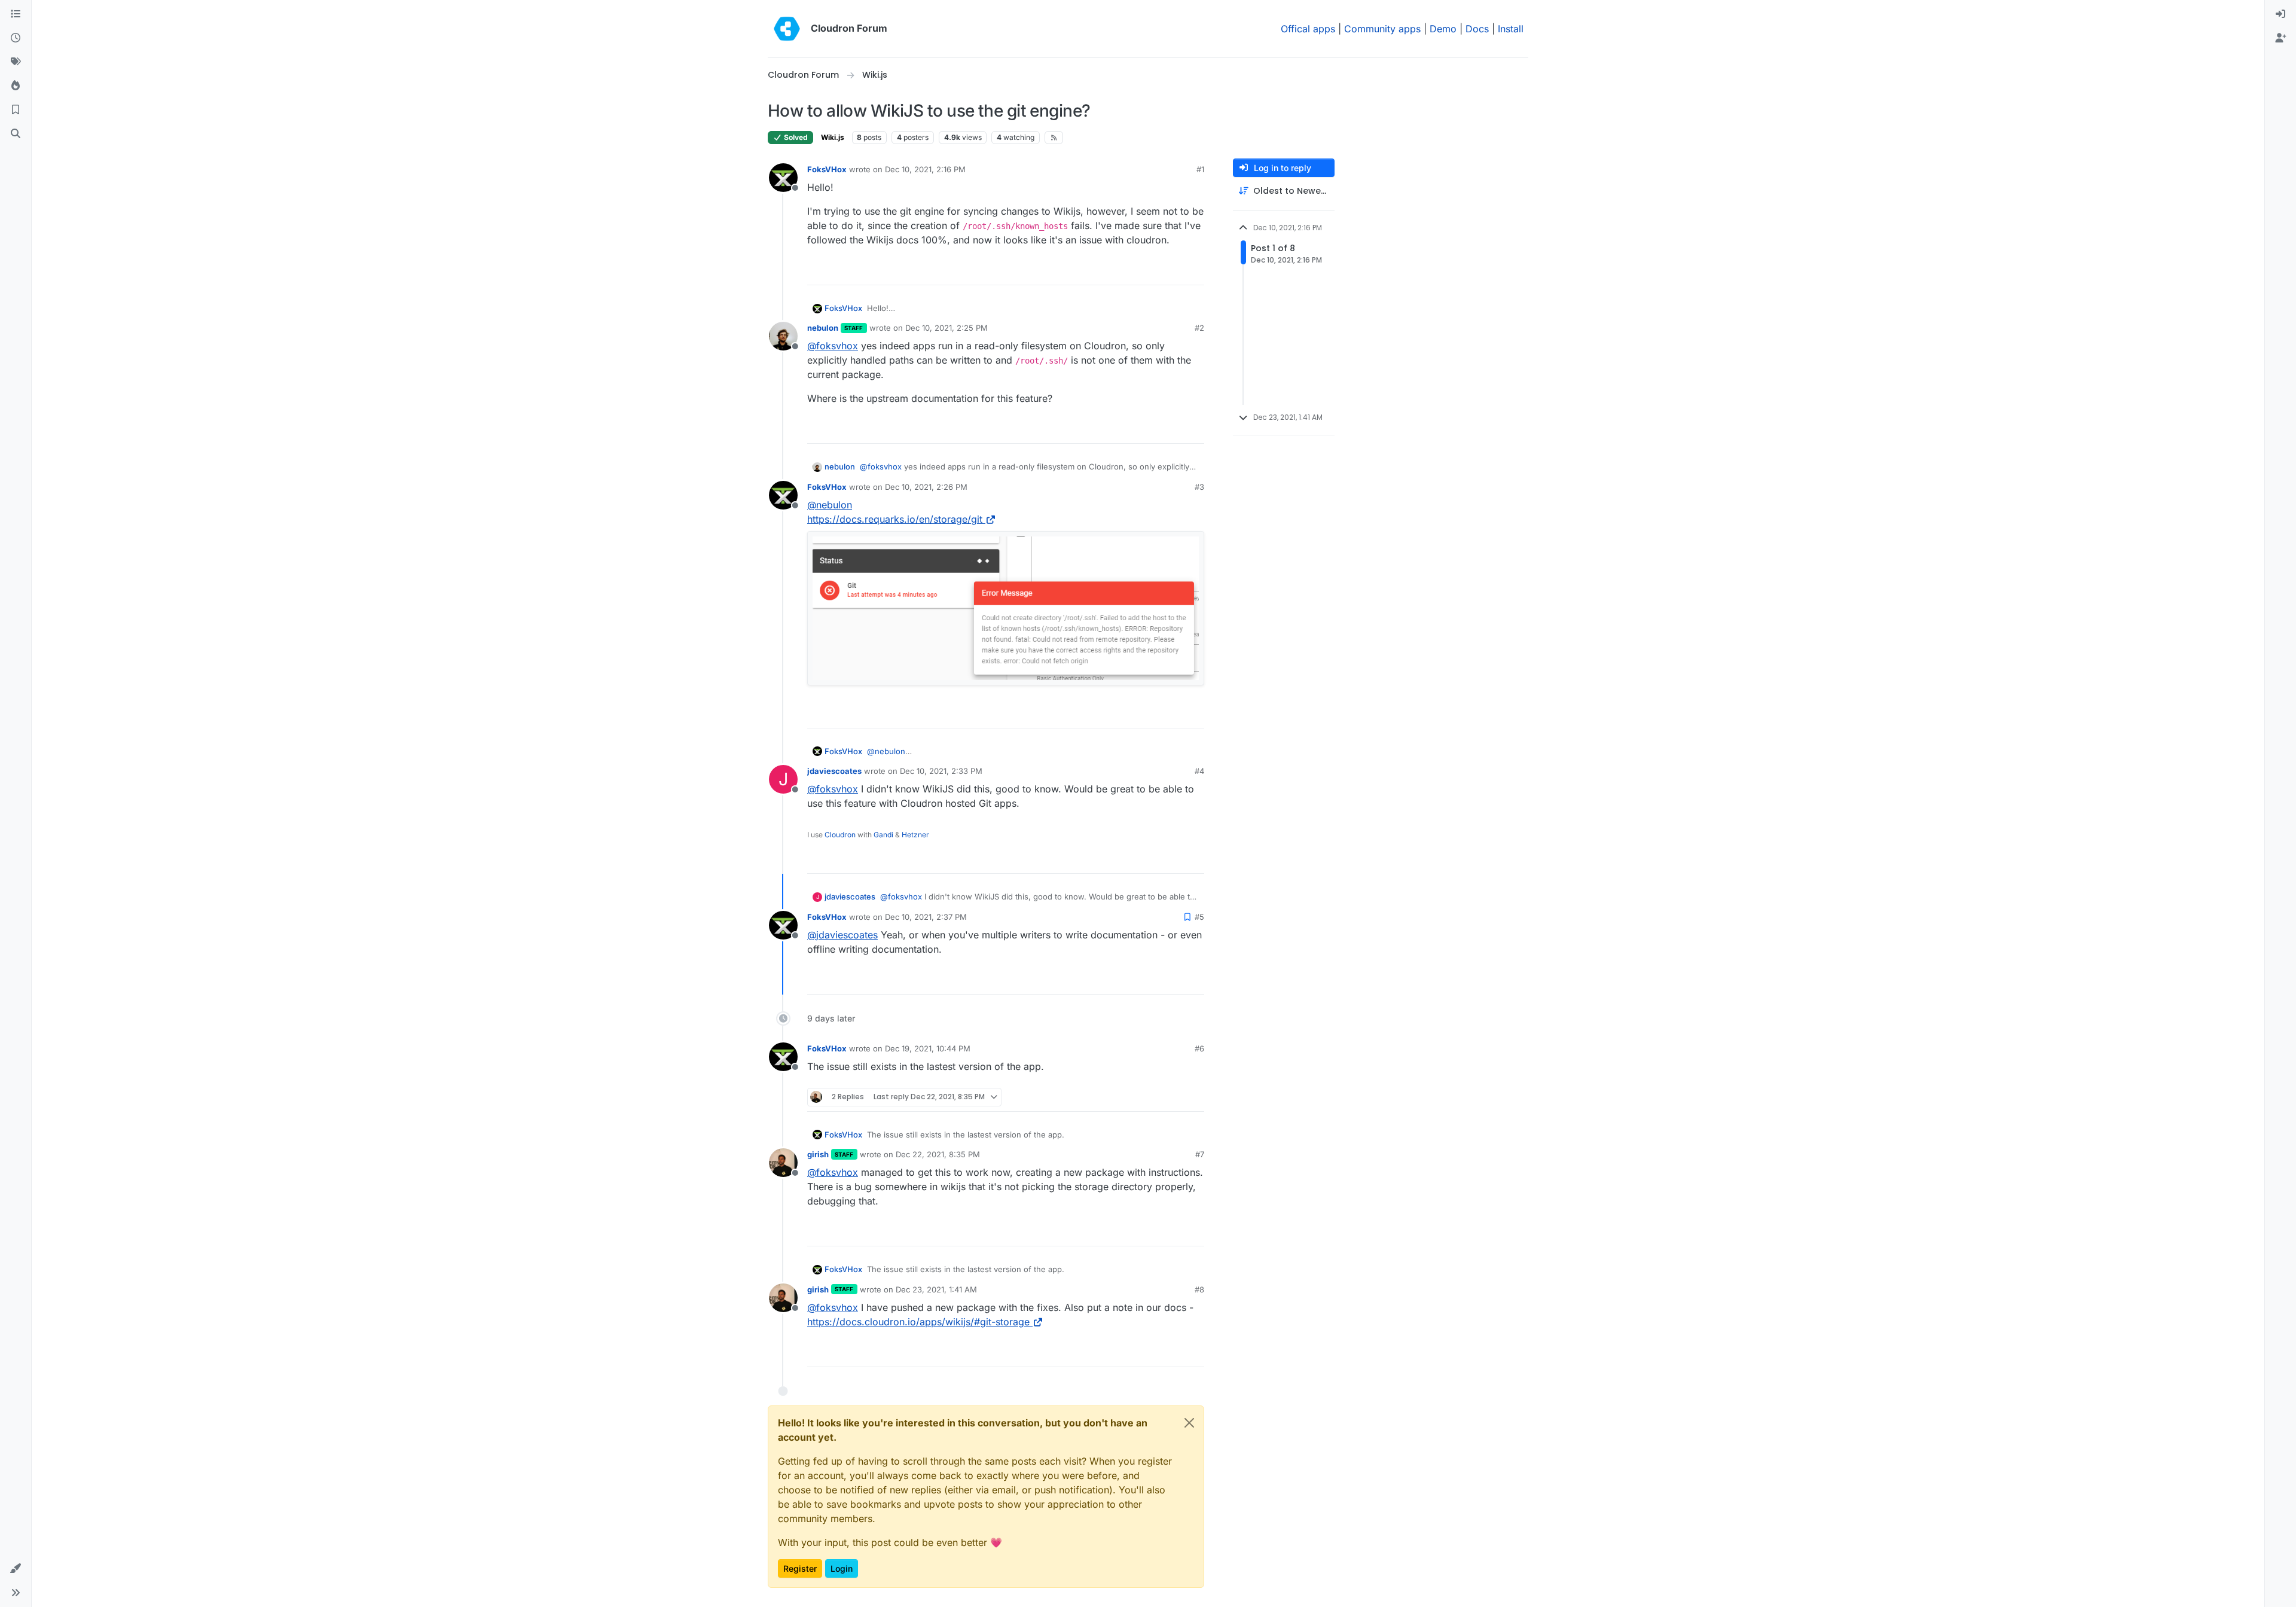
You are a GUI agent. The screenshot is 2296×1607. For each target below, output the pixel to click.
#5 (1199, 917)
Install (1511, 29)
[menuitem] (2280, 14)
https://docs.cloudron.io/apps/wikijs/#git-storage (918, 1322)
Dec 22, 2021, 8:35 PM (938, 1154)
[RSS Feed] (1054, 138)
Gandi (883, 835)
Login (842, 1568)
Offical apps (1308, 29)
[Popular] (16, 86)
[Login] (2280, 14)
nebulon (823, 328)
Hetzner (915, 835)
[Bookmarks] (16, 110)
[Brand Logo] (787, 29)
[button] (16, 1569)
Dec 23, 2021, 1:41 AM (936, 1289)
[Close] (1189, 1423)
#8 (1199, 1289)
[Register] (2280, 38)
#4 (1199, 771)
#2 (1199, 328)
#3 (1199, 487)
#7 (1200, 1154)
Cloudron (840, 835)
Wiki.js (833, 137)
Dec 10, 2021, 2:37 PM (926, 917)
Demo (1443, 29)
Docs (1477, 29)
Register (800, 1568)
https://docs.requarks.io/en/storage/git (895, 519)
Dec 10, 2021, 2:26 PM (926, 487)
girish (818, 1154)
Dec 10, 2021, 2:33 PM (941, 771)
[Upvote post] (1176, 271)
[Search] (16, 134)
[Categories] (16, 14)
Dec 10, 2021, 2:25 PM (947, 328)
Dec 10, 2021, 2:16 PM (925, 169)
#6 (1199, 1048)
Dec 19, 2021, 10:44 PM (928, 1048)
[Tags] (16, 62)
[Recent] (16, 38)
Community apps (1382, 29)
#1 (1200, 169)
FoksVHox (827, 169)
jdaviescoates (834, 771)
